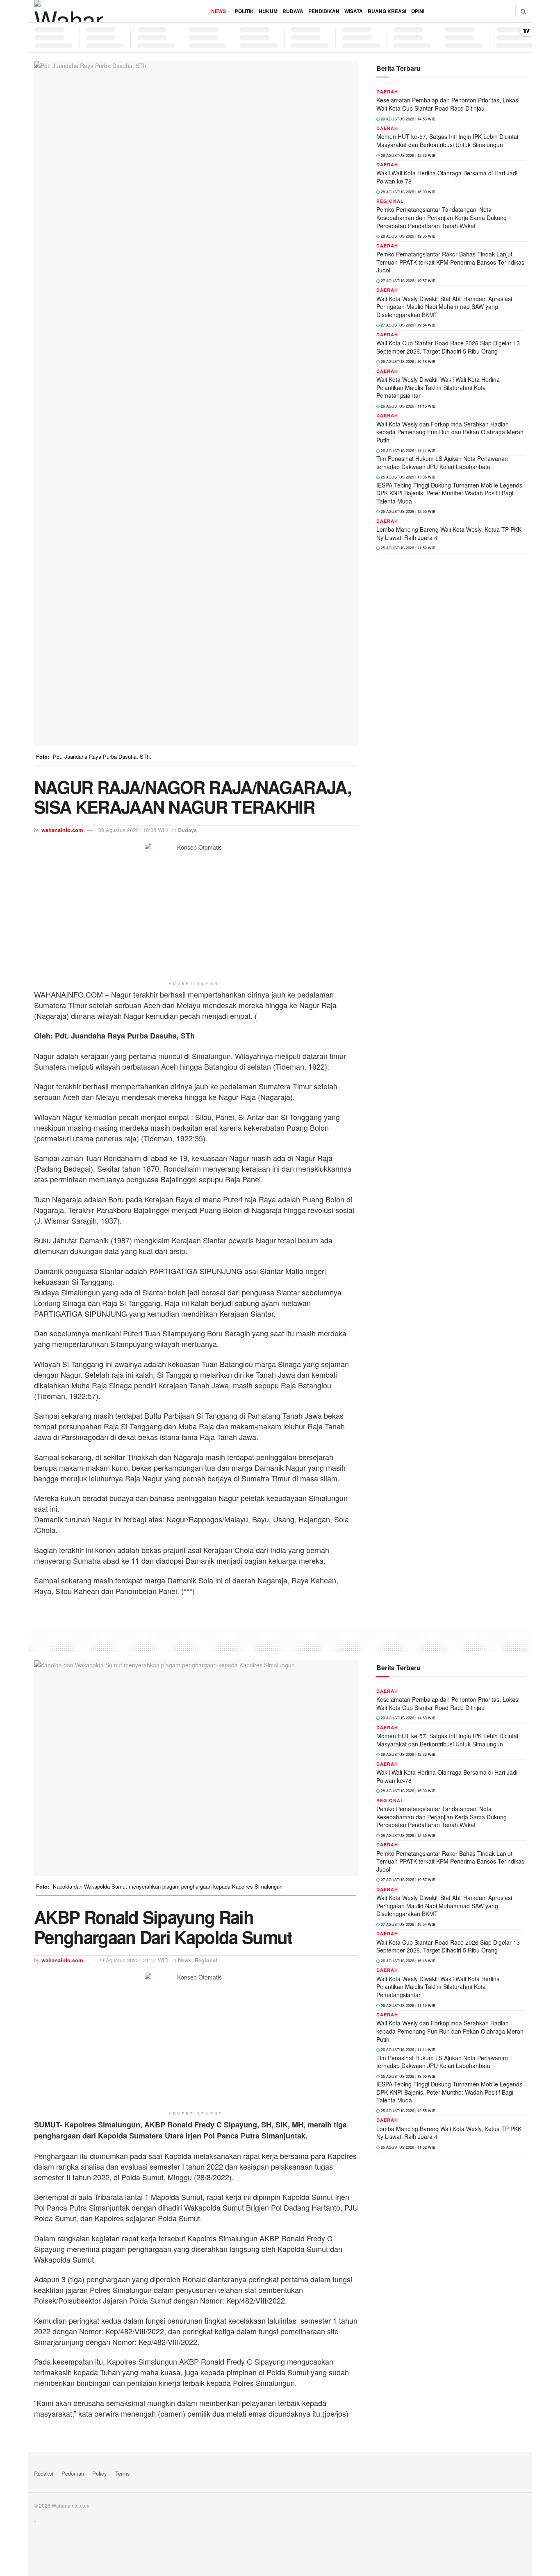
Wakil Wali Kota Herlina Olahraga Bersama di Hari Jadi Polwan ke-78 (447, 177)
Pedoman (73, 2473)
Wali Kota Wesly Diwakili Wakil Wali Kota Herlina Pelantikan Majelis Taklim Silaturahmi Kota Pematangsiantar (438, 387)
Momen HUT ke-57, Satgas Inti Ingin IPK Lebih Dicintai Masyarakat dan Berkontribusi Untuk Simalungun (447, 141)
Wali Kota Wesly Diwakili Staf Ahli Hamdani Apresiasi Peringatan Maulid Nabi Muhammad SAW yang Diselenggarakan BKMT (444, 307)
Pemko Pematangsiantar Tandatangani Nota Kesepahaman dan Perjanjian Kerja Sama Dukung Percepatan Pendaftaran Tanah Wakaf (442, 217)
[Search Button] (523, 11)
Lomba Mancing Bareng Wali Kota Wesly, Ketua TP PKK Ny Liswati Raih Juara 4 (449, 533)
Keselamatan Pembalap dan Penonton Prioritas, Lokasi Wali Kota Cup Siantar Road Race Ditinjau (448, 104)
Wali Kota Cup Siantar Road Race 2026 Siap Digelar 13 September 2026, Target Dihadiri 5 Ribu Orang (448, 347)
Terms (123, 2473)
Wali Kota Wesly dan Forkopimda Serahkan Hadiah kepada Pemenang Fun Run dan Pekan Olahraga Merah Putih (450, 432)
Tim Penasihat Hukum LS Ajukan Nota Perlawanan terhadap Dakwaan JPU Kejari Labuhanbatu (442, 463)
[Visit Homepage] (69, 11)
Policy (100, 2473)
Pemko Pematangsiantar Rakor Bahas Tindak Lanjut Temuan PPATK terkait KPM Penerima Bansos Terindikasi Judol (451, 262)
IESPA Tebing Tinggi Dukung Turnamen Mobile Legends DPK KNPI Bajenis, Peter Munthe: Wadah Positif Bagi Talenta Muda (449, 493)
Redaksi (44, 2473)
